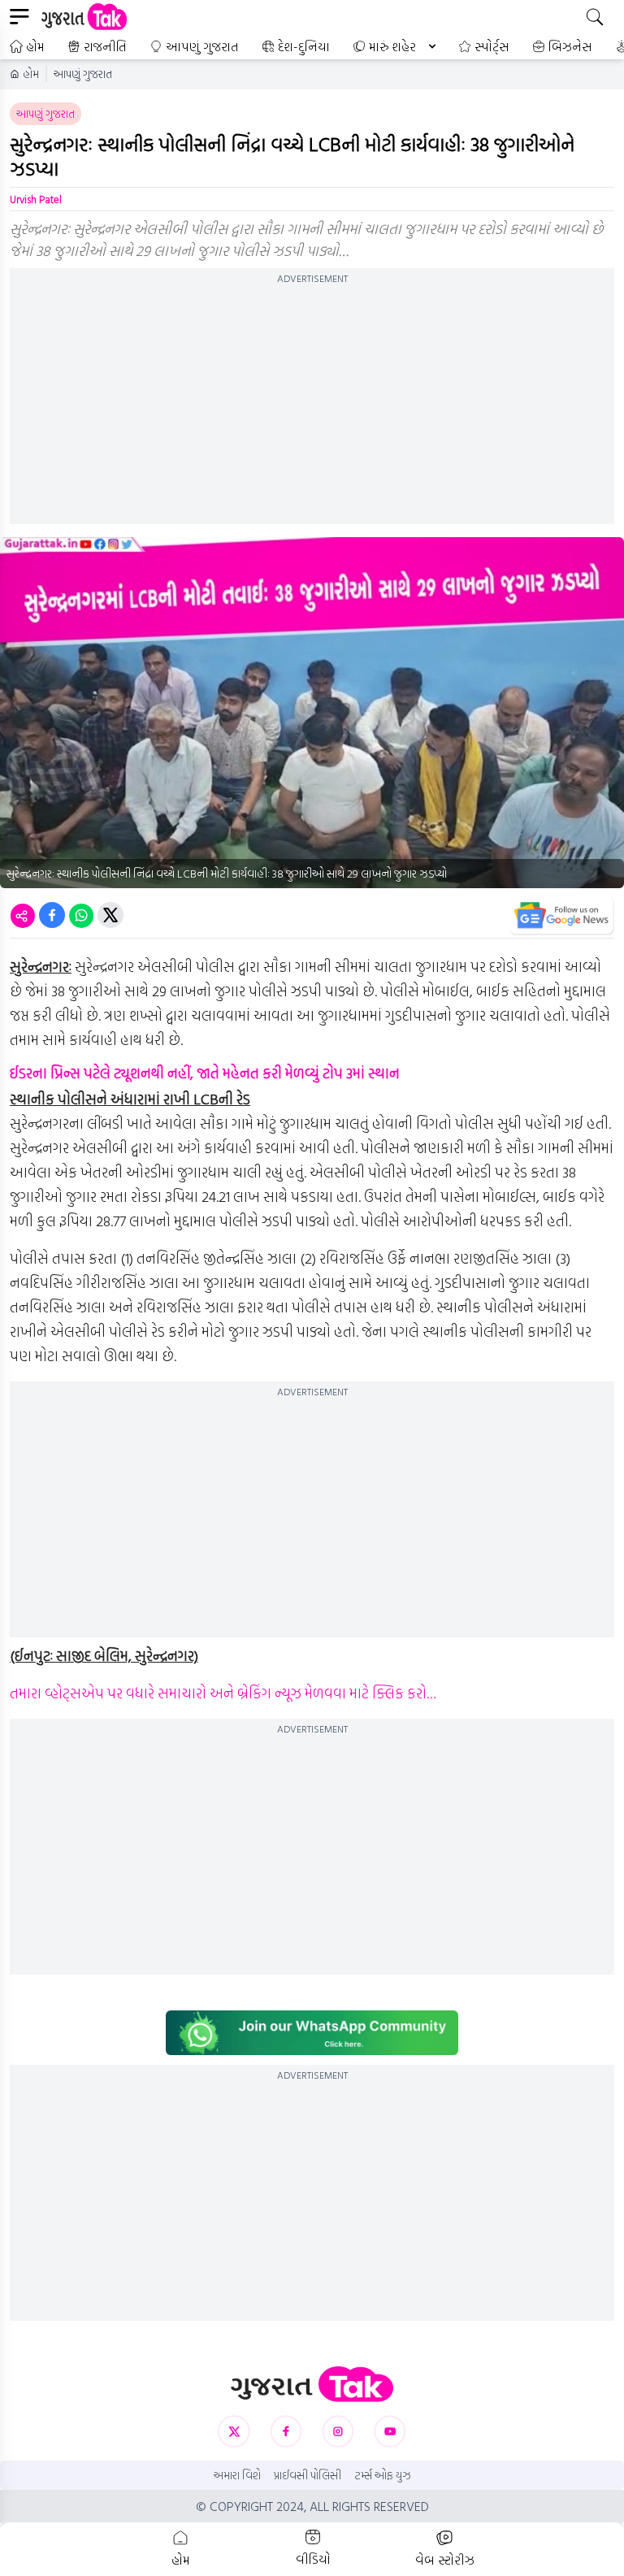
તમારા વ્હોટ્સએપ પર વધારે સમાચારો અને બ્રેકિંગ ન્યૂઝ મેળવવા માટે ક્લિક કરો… (223, 1693)
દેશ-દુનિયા (304, 46)
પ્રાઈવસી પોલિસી (308, 2475)
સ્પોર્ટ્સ (492, 46)
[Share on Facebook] (52, 915)
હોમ (35, 46)
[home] (312, 2385)
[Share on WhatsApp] (81, 915)
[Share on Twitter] (110, 915)
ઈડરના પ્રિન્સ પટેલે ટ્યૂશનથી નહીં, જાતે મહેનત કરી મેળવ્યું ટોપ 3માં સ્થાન (205, 1073)
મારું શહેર (392, 46)
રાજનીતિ (105, 46)
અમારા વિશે (237, 2475)
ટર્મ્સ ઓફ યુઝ (383, 2475)
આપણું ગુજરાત (202, 46)
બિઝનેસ (570, 46)
